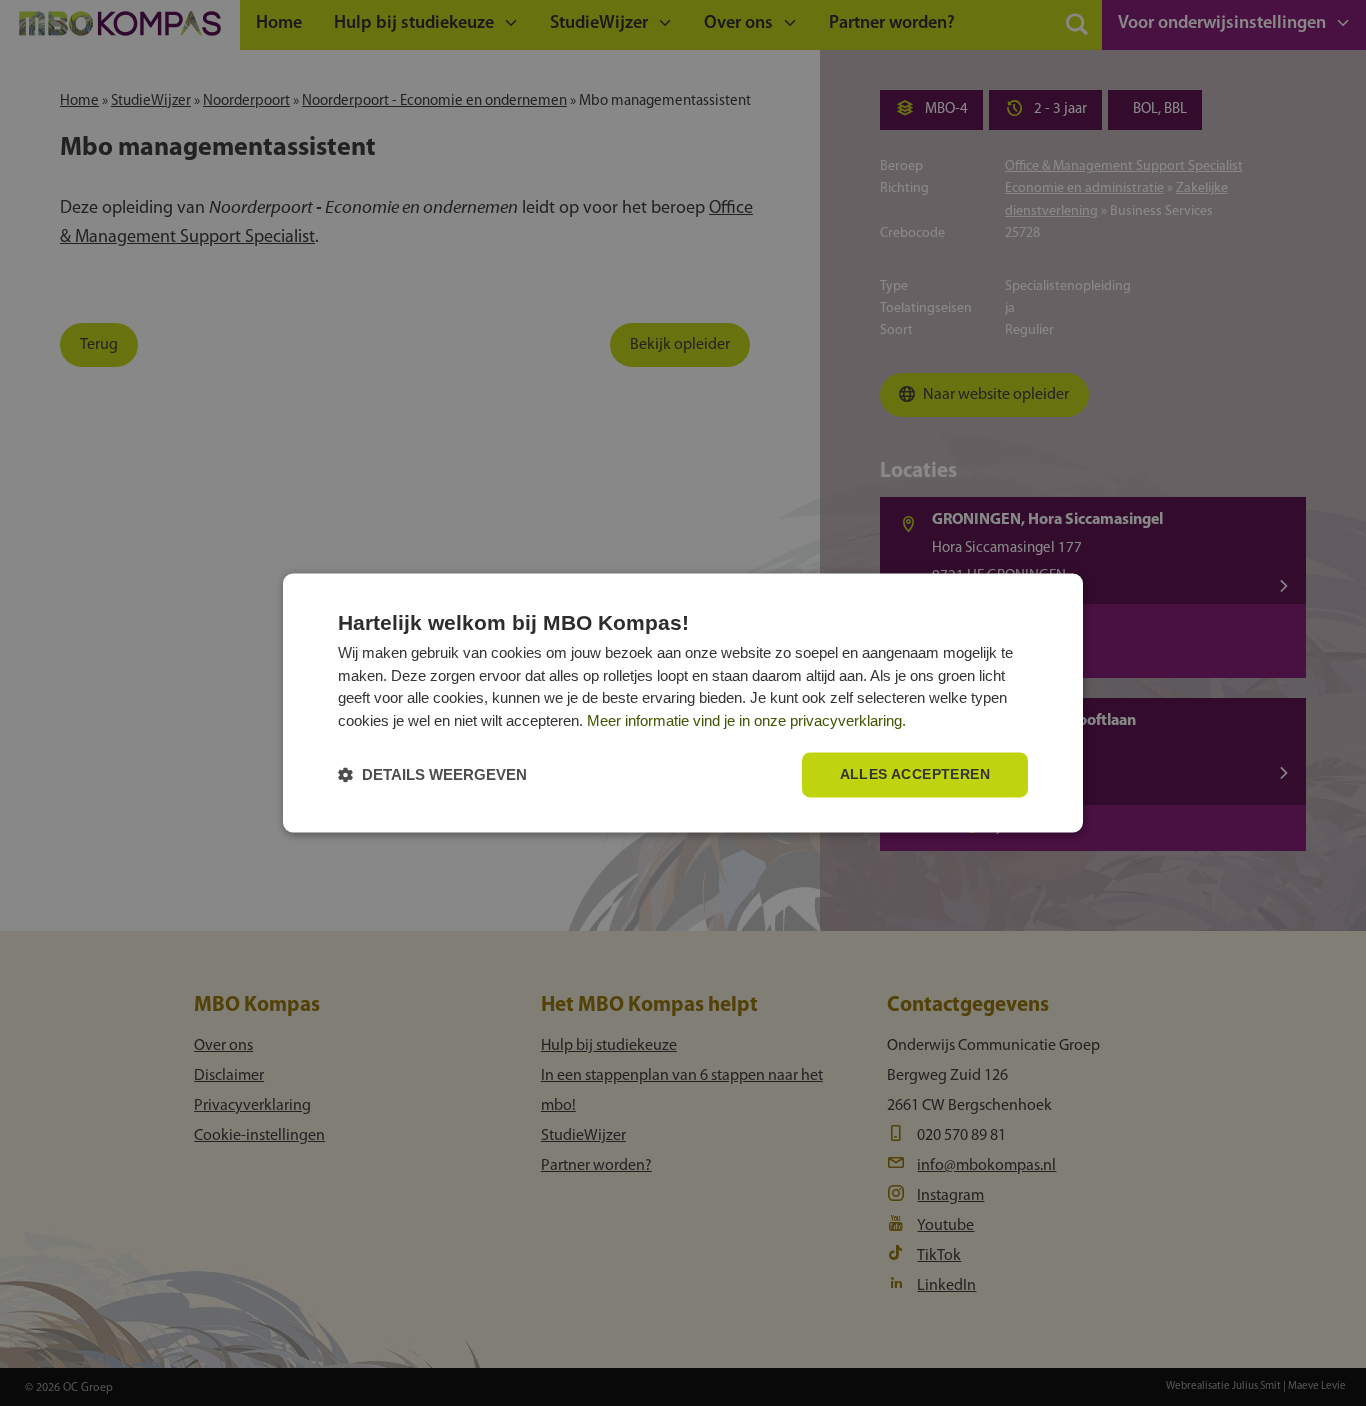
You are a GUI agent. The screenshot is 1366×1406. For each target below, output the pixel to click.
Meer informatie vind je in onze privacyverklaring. (746, 720)
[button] (432, 775)
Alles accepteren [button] (915, 775)
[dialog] (683, 702)
